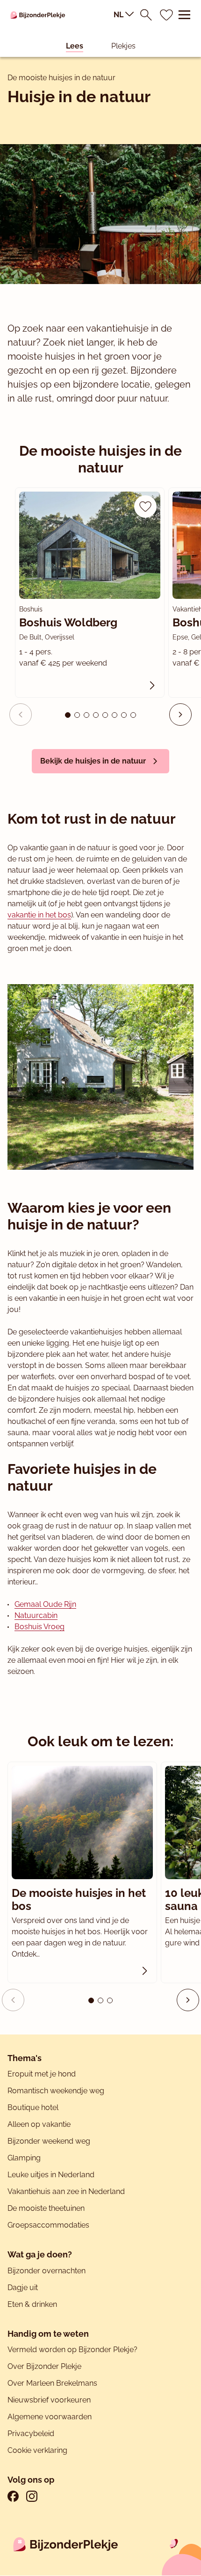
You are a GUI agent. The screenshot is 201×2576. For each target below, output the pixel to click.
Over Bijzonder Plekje (44, 2366)
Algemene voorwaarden (50, 2417)
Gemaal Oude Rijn (45, 1604)
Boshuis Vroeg (39, 1627)
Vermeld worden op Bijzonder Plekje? (72, 2350)
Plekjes (123, 46)
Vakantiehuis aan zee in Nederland (66, 2191)
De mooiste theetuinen (46, 2208)
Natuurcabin (36, 1615)
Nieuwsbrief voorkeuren (49, 2400)
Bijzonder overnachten (47, 2271)
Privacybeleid (31, 2434)
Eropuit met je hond (42, 2074)
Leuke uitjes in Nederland (51, 2175)
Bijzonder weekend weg (49, 2141)
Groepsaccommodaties (48, 2225)
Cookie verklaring (37, 2450)
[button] (180, 715)
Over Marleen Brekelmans (52, 2383)
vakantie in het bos (39, 915)
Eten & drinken (32, 2304)
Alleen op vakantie (39, 2124)
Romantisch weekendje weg (56, 2091)
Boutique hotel (33, 2107)
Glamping (24, 2158)
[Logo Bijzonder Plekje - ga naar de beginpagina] (38, 15)
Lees (75, 46)
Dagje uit (23, 2288)
